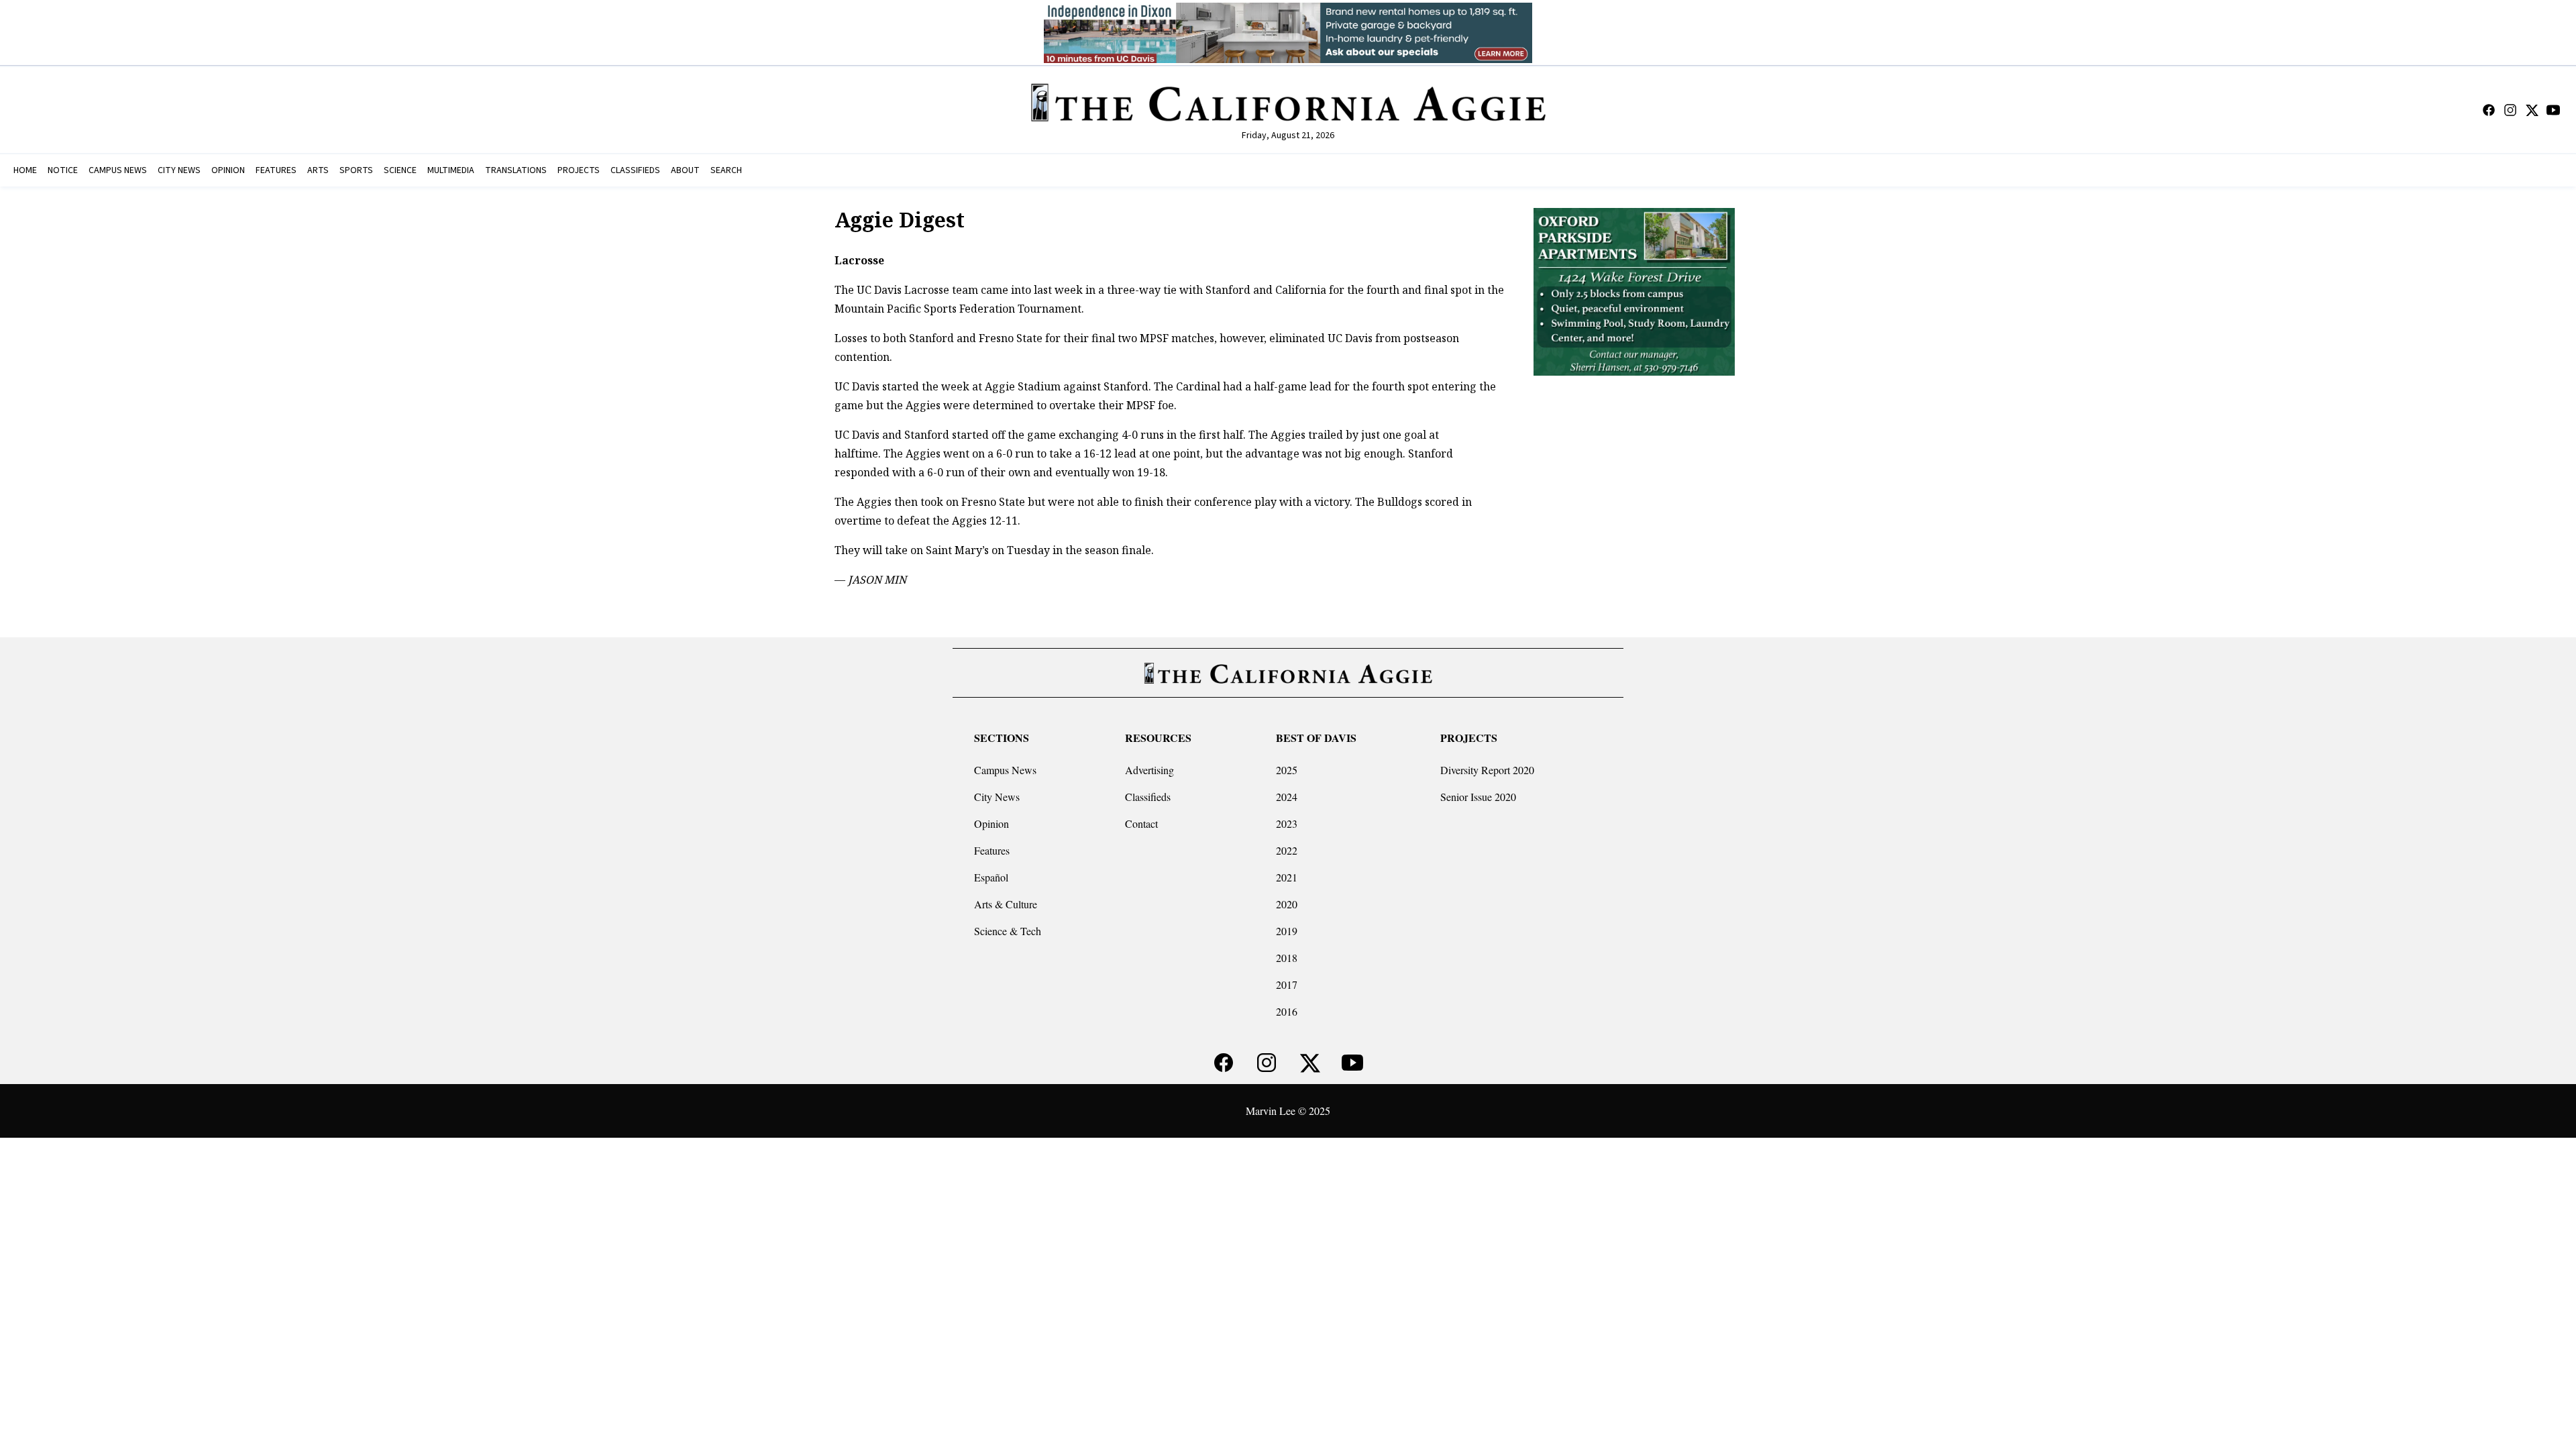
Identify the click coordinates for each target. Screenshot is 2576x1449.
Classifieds (1148, 797)
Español (991, 877)
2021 (1287, 877)
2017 (1287, 984)
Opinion (991, 823)
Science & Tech (1008, 931)
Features (992, 850)
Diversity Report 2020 (1487, 770)
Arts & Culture (1006, 904)
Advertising (1149, 770)
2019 (1287, 931)
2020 (1287, 904)
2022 (1287, 850)
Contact (1141, 823)
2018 (1287, 958)
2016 (1287, 1011)
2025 (1287, 770)
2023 (1287, 823)
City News (997, 797)
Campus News (1005, 770)
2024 (1287, 797)
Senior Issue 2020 (1478, 797)
